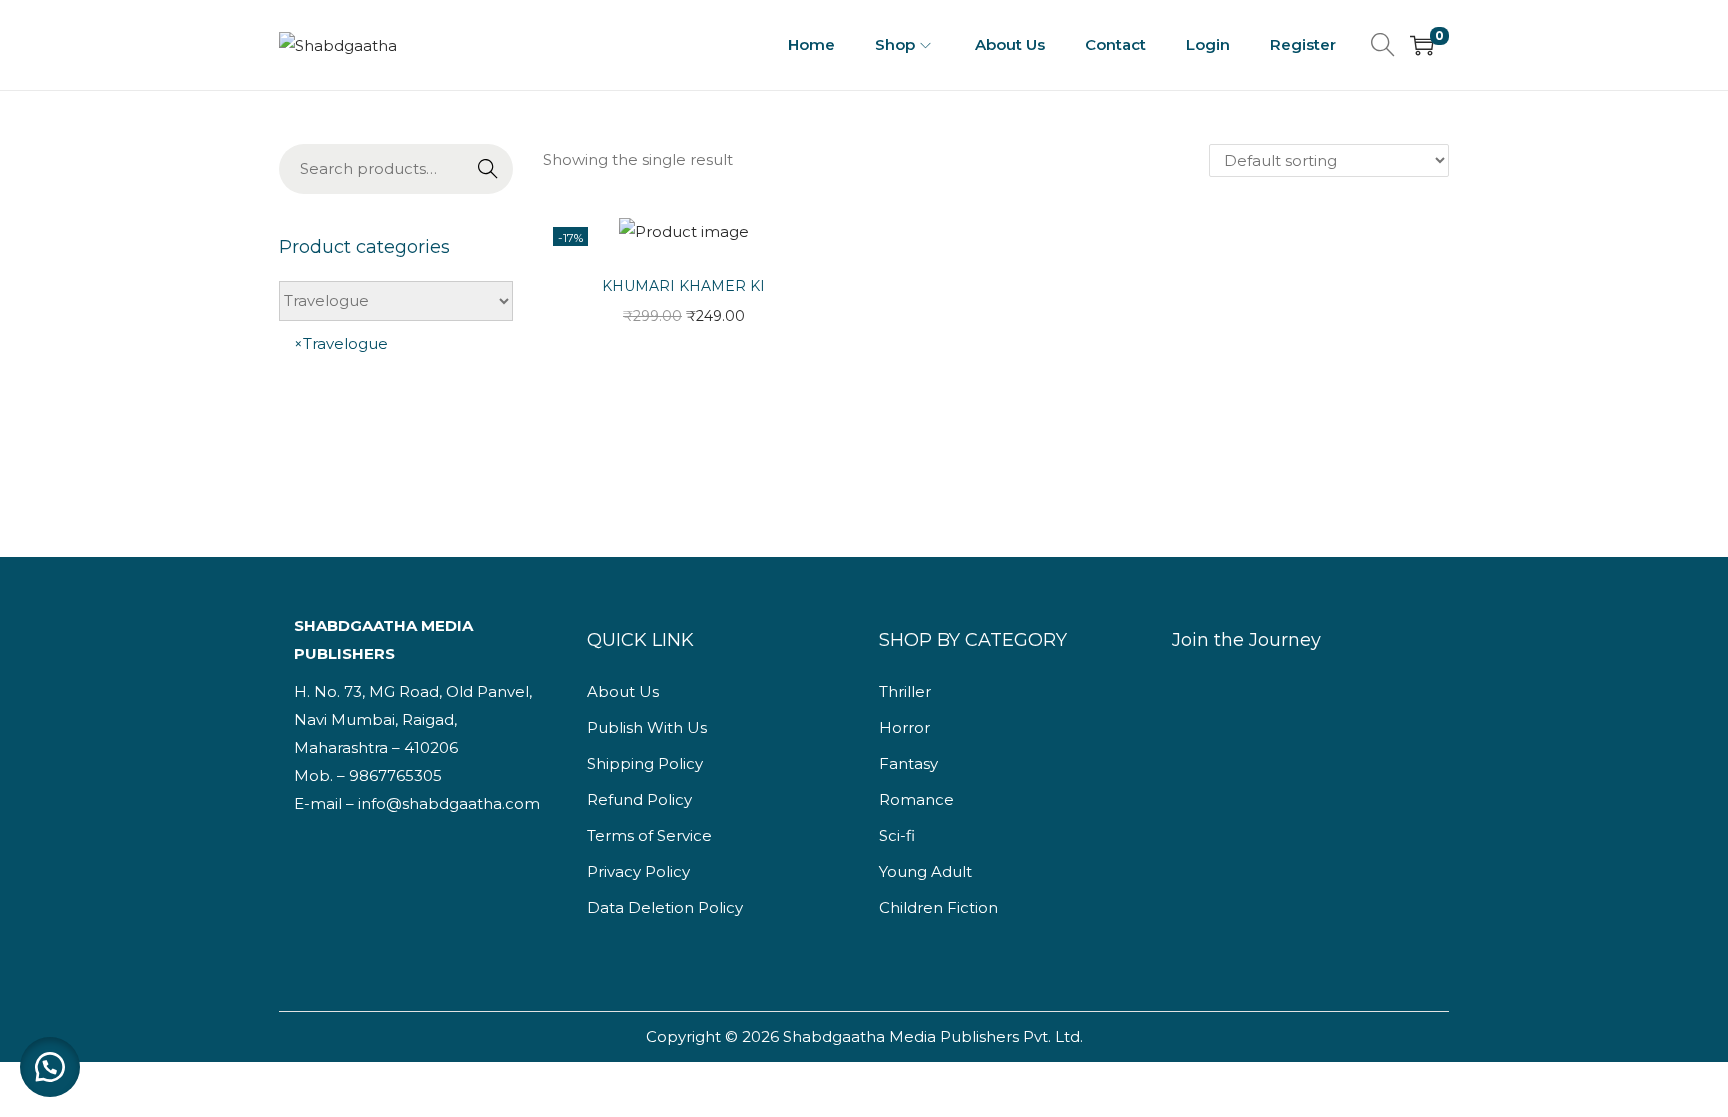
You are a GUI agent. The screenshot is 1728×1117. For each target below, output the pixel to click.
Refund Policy (639, 799)
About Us (623, 691)
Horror (904, 727)
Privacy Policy (638, 871)
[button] (50, 1067)
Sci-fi (897, 835)
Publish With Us (647, 727)
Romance (916, 799)
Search (488, 171)
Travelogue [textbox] (341, 343)
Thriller (905, 691)
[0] (1422, 45)
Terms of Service (649, 835)
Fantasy (908, 763)
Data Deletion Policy (665, 907)
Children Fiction (938, 907)
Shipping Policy (645, 763)
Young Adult (925, 871)
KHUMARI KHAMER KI (683, 286)
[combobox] (396, 375)
